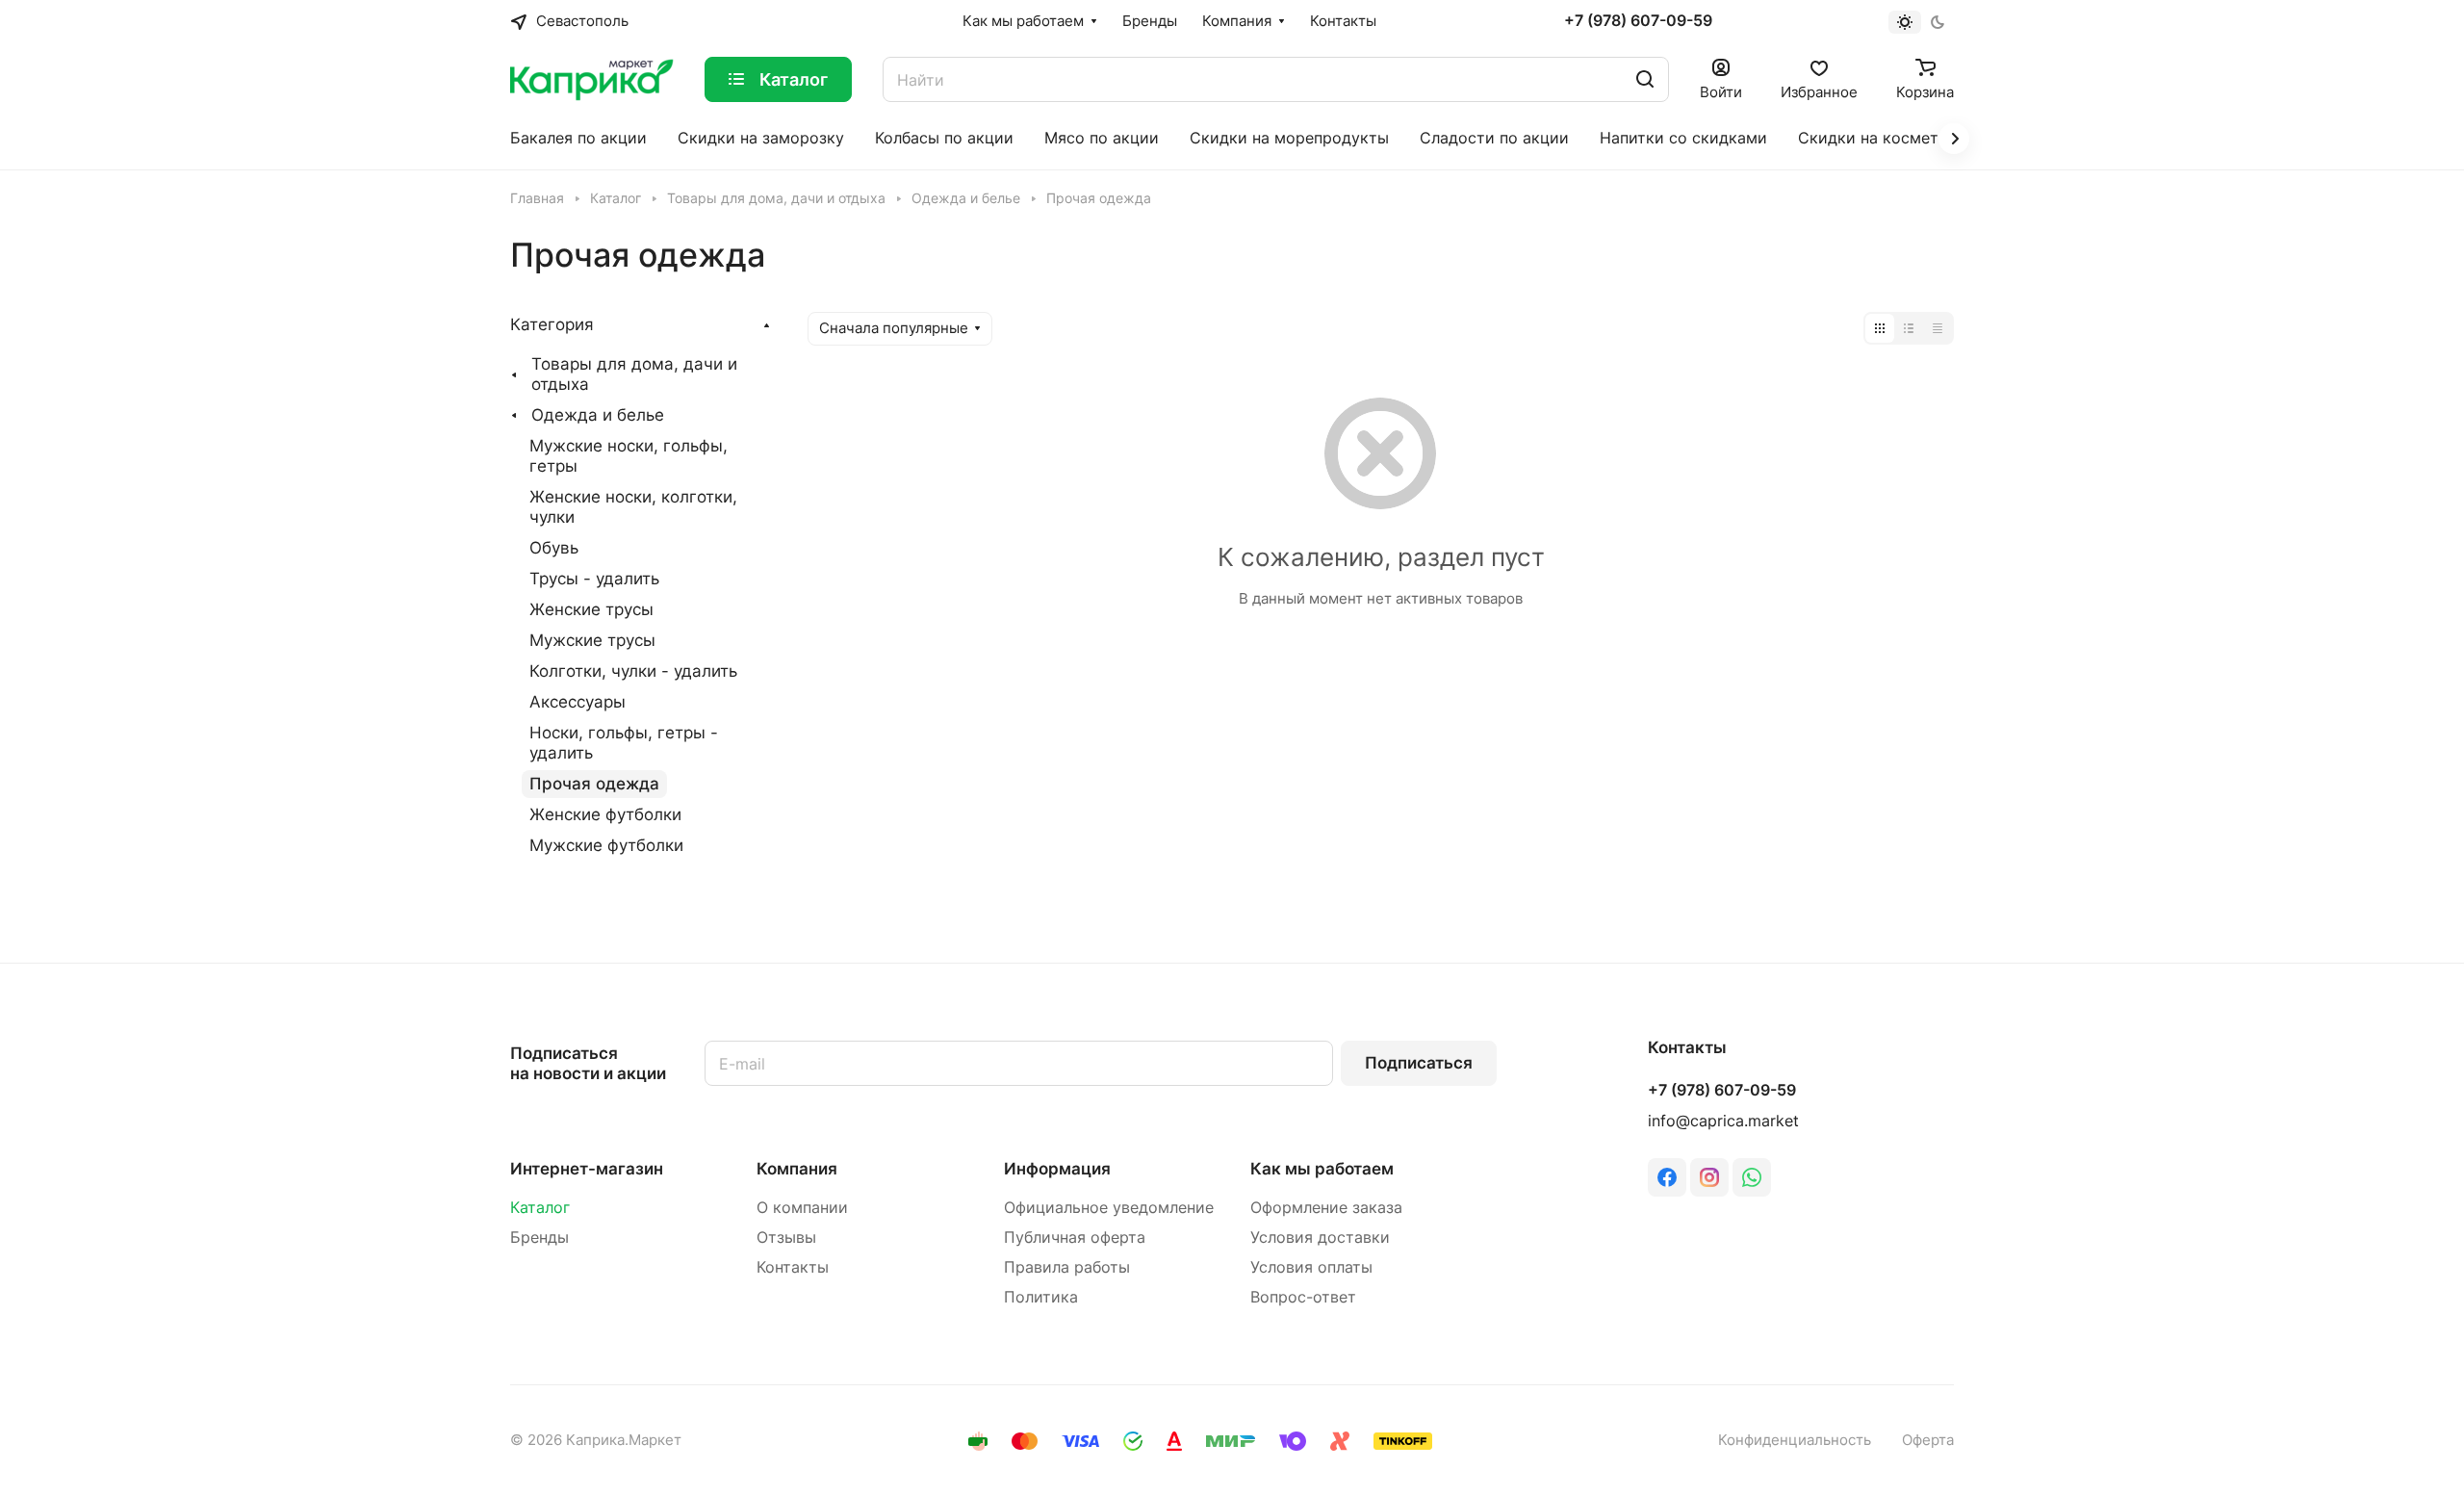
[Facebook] (1667, 1177)
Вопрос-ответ (1303, 1297)
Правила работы (1067, 1267)
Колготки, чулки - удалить (633, 671)
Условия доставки (1320, 1238)
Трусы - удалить (594, 579)
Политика (1041, 1297)
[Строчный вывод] (1909, 328)
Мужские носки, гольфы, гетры (629, 456)
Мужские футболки (606, 845)
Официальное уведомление (1109, 1208)
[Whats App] (1752, 1177)
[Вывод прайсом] (1938, 328)
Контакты (793, 1267)
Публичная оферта (1075, 1238)
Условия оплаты (1311, 1267)
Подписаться (1419, 1063)
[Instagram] (1709, 1177)
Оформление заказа (1326, 1208)
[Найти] (1645, 79)
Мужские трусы (592, 640)
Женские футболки (605, 814)
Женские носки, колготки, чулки (633, 507)
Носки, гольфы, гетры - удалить (624, 743)
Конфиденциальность (1795, 1440)
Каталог (540, 1208)
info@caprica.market (1723, 1121)
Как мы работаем (1322, 1169)
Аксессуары (577, 702)
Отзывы (786, 1238)
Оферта (1928, 1440)
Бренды (539, 1238)
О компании (802, 1208)
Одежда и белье (598, 415)
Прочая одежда (594, 784)
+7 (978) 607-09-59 (1638, 21)
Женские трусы (591, 609)
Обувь (554, 548)
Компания (797, 1169)
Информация (1057, 1169)
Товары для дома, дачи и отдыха (634, 374)
